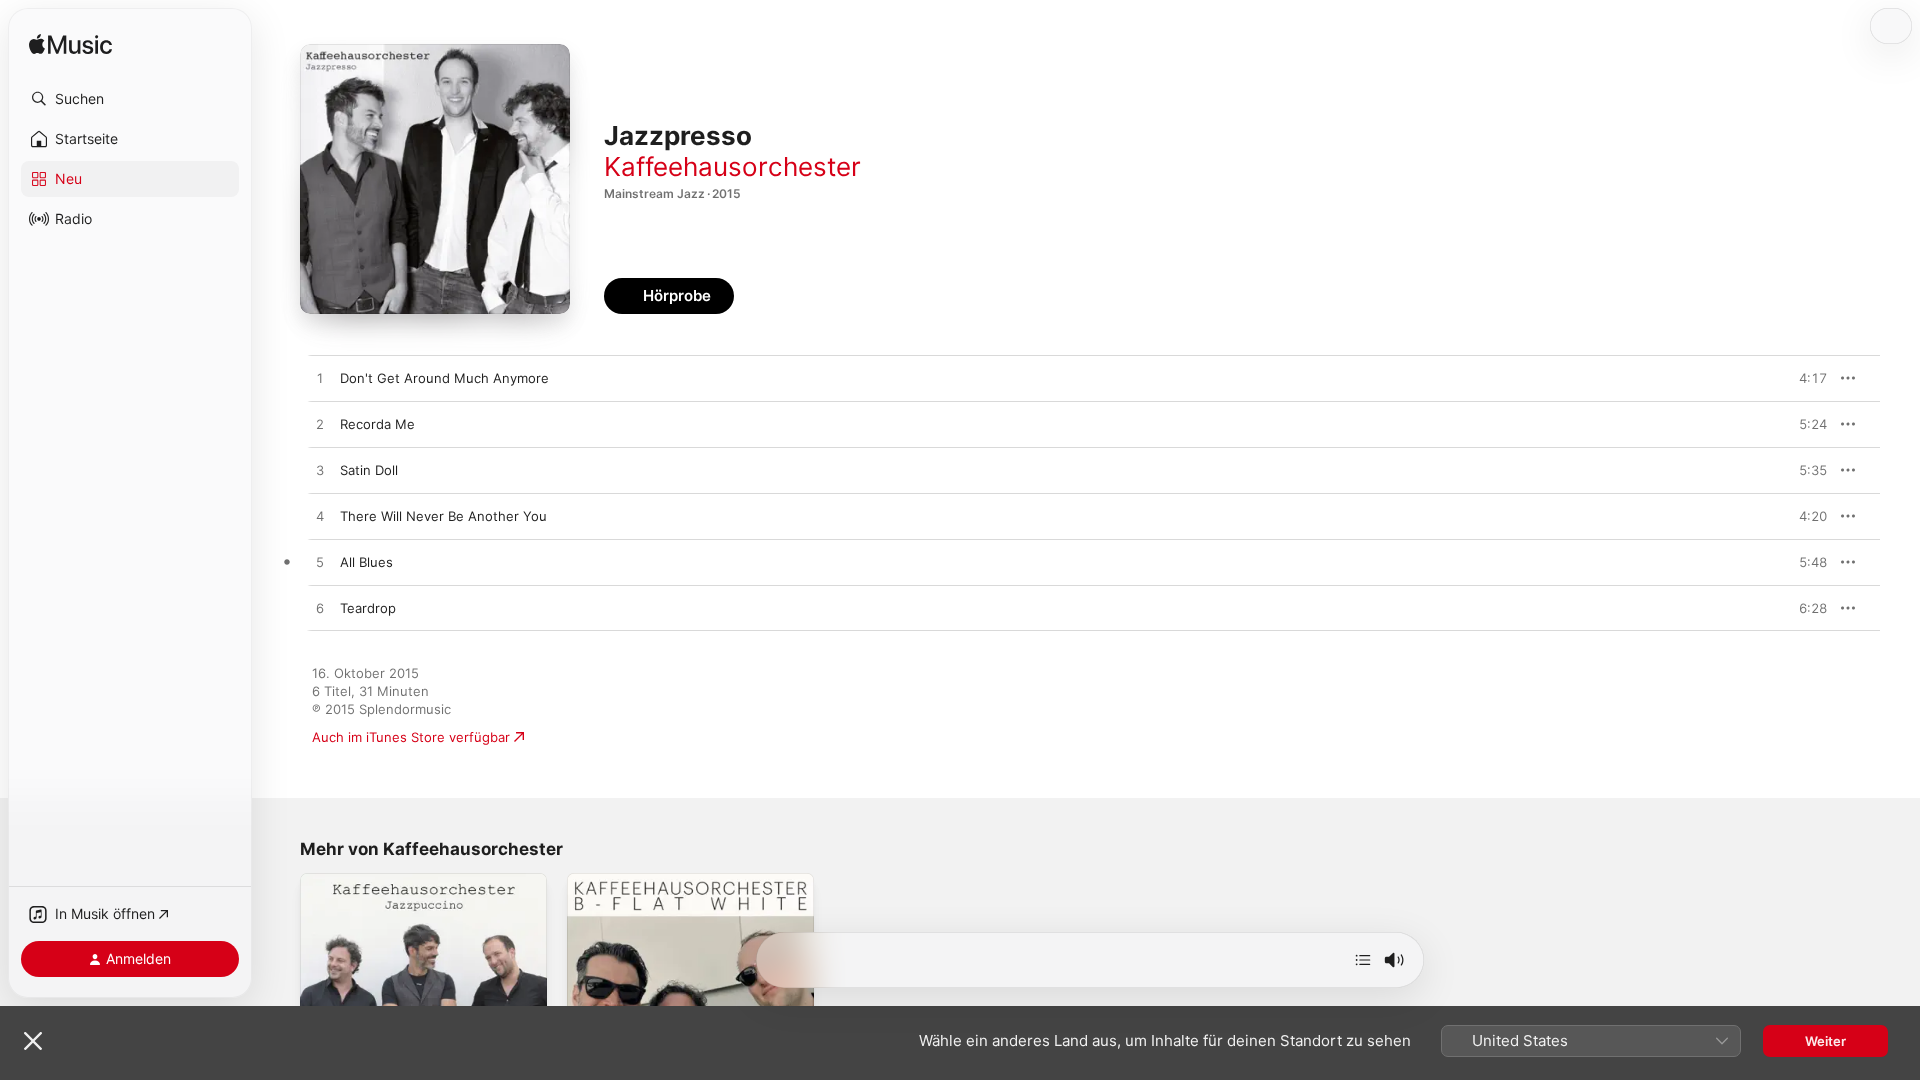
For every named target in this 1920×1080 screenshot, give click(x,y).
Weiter (1825, 1041)
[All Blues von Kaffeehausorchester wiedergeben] (320, 563)
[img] (70, 45)
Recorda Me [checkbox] (377, 424)
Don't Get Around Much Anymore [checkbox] (444, 378)
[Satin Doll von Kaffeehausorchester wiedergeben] (320, 471)
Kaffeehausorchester (732, 166)
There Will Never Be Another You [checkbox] (443, 516)
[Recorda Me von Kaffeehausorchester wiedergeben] (320, 425)
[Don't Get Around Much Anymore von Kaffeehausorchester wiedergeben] (320, 379)
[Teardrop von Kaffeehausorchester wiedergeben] (320, 609)
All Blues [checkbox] (366, 562)
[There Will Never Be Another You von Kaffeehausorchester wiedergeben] (320, 517)
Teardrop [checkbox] (368, 608)
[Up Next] (1363, 960)
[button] (130, 99)
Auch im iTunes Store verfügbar (411, 737)
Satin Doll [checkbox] (369, 470)
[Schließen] (33, 1041)
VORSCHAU (1799, 378)
